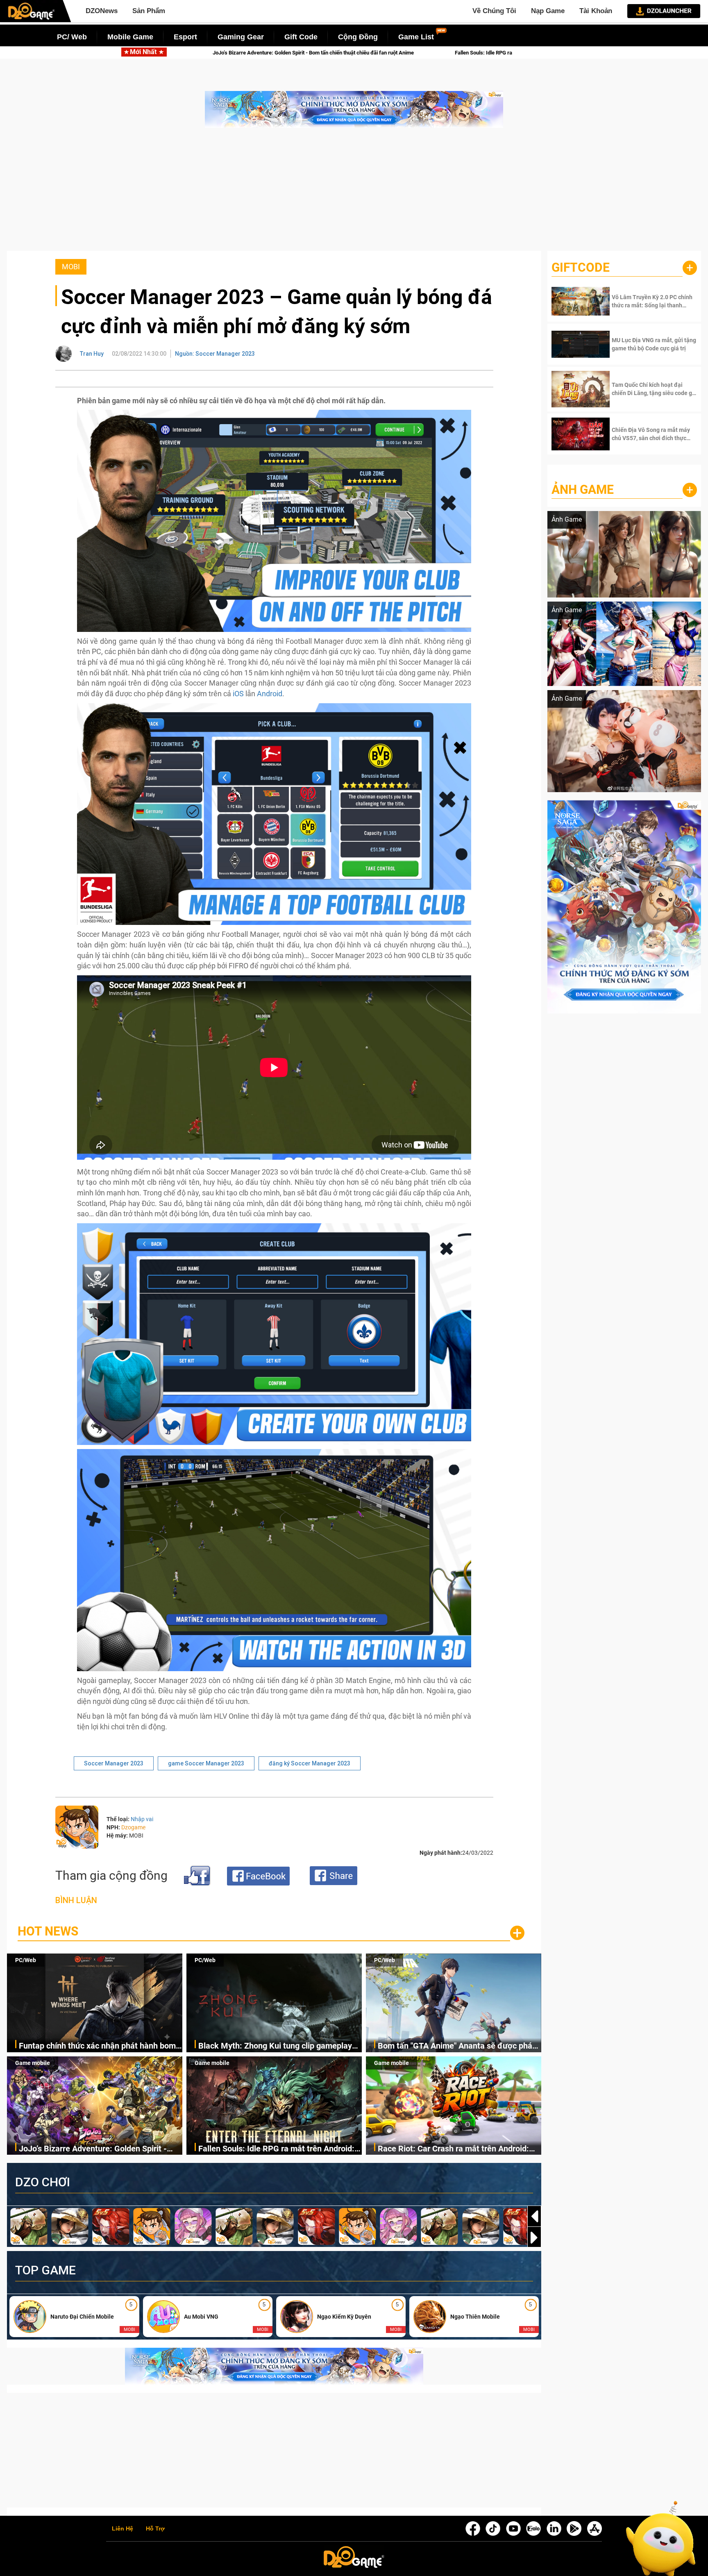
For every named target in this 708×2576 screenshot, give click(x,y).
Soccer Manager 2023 (114, 1763)
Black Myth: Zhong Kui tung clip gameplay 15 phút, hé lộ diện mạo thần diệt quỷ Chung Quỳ (278, 2046)
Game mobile (33, 2063)
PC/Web (26, 1960)
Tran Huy (92, 354)
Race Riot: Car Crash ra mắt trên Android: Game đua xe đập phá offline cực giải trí (432, 53)
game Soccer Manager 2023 (206, 1763)
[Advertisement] (354, 193)
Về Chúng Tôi (494, 11)
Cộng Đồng (358, 37)
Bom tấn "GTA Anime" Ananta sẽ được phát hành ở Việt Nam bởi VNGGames (456, 2046)
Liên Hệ (123, 2529)
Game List (416, 37)
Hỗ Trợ (155, 2529)
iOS (239, 694)
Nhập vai (142, 1819)
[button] (534, 2238)
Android (270, 694)
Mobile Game (130, 37)
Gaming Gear (241, 37)
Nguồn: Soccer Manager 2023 (215, 354)
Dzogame (133, 1827)
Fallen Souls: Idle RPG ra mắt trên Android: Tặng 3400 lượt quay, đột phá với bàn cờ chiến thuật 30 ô (179, 53)
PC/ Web (72, 37)
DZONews (102, 11)
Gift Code (301, 37)
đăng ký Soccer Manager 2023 (310, 1763)
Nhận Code (642, 301)
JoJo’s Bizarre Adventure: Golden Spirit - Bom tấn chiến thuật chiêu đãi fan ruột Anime (93, 2149)
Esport (185, 37)
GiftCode (581, 267)
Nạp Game (548, 11)
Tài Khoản (596, 11)
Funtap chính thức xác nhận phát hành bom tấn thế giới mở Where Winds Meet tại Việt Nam (97, 2046)
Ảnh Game (583, 490)
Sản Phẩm (149, 11)
